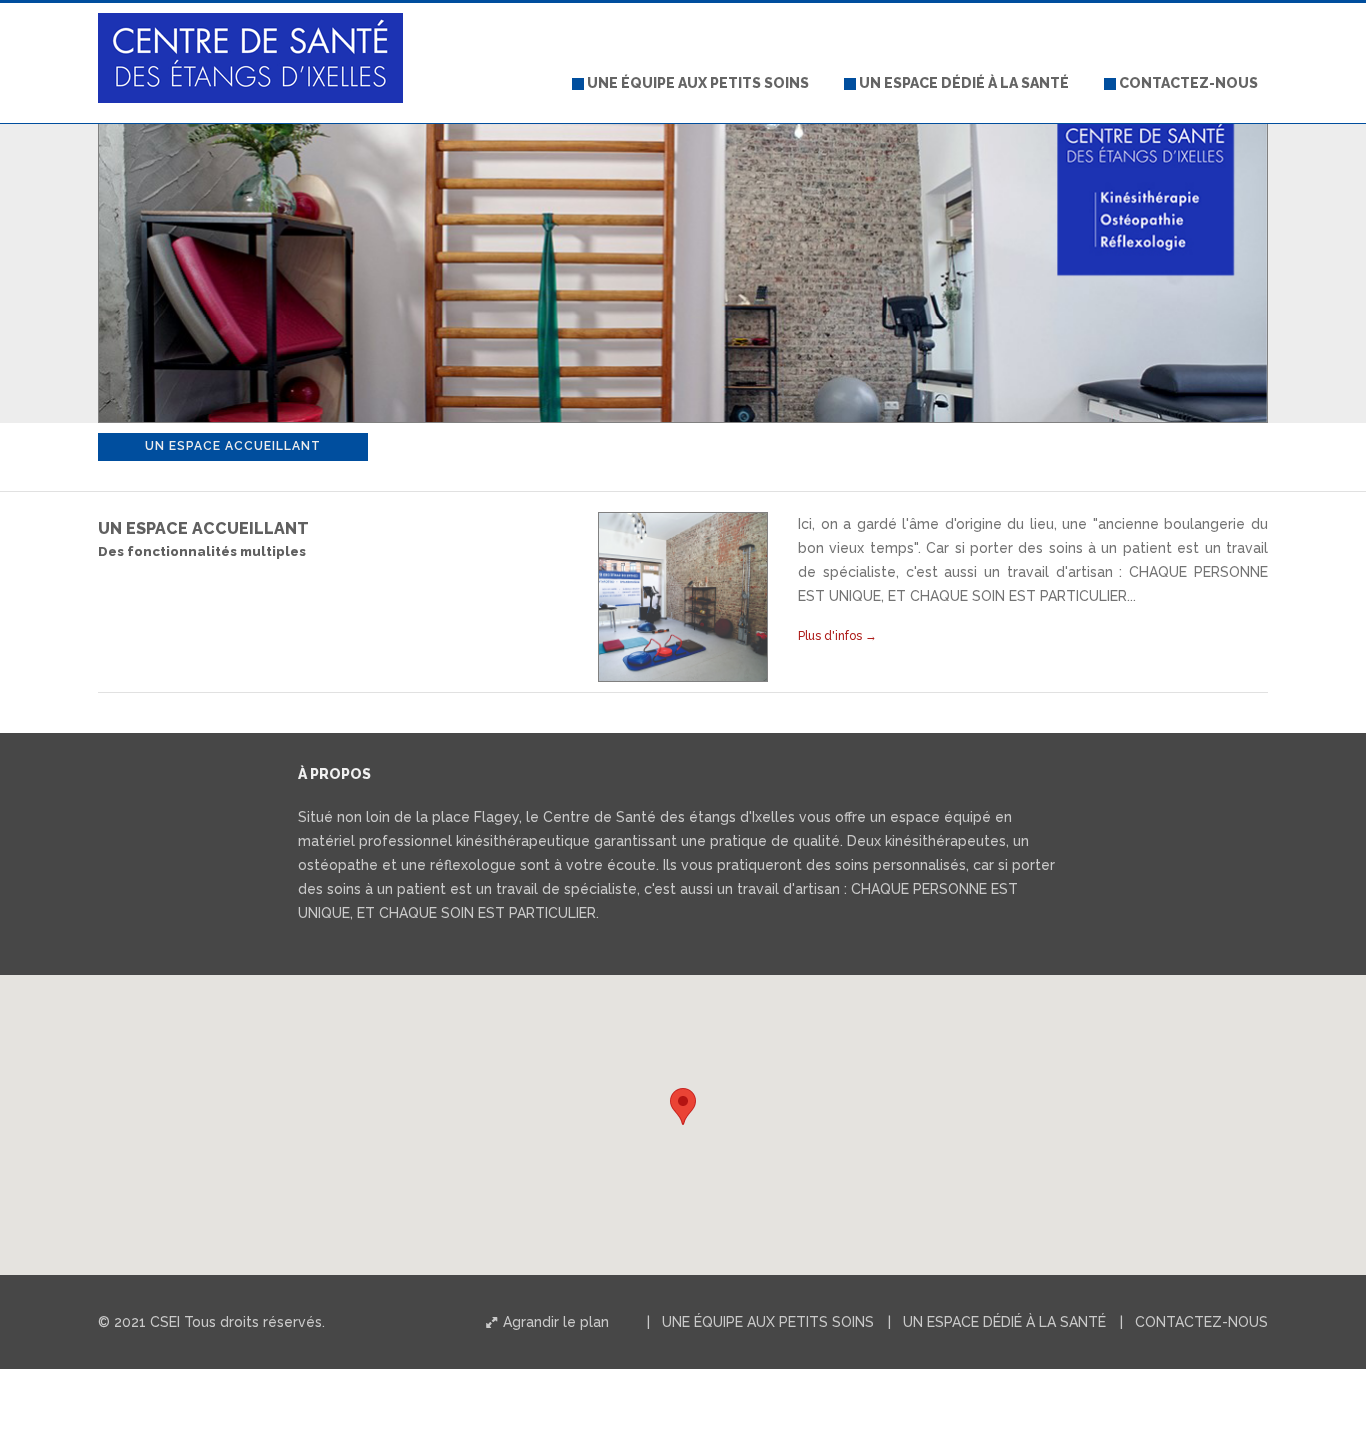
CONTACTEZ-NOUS (1187, 83)
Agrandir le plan (554, 1322)
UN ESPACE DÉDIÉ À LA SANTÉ (962, 83)
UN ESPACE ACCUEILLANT (233, 446)
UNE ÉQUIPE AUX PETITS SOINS (696, 83)
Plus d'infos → (837, 636)
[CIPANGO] (250, 28)
